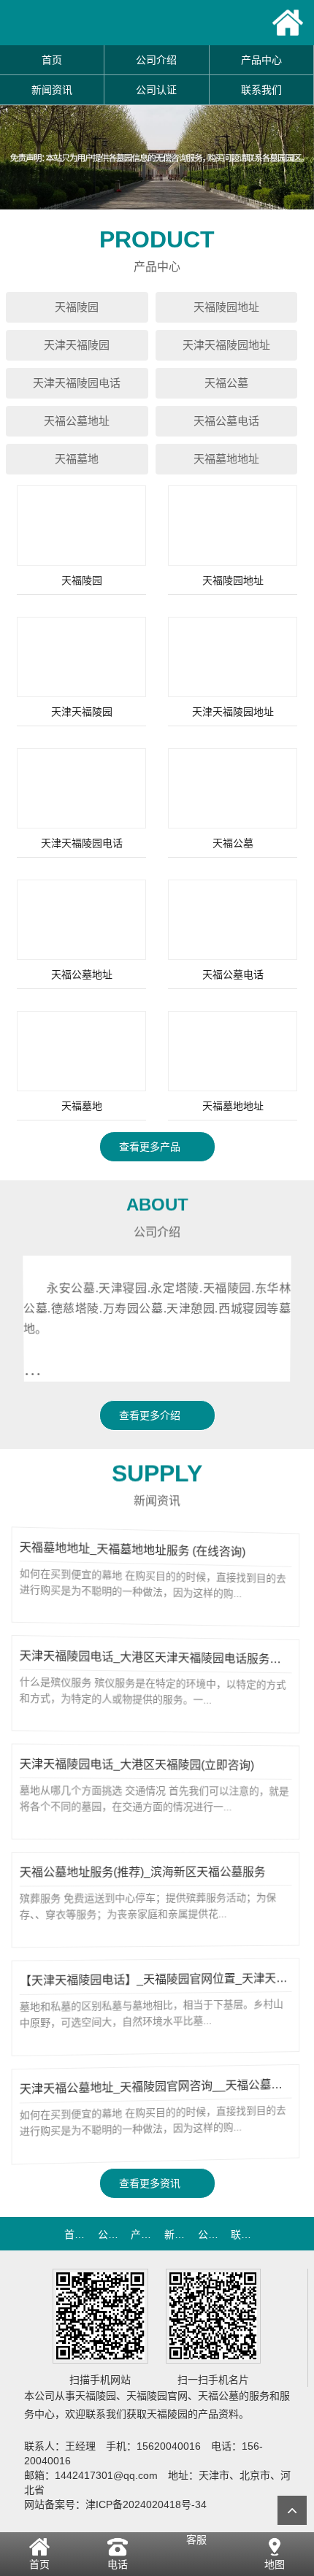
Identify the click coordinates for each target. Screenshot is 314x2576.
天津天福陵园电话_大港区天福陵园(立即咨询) (138, 1765)
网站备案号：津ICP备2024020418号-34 (115, 2504)
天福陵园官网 (157, 2396)
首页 (52, 60)
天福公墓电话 (226, 421)
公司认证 (156, 90)
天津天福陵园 (77, 345)
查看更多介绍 (151, 1415)
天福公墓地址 (77, 421)
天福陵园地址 (226, 307)
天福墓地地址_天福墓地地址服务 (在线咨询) (133, 1550)
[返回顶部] (292, 2510)
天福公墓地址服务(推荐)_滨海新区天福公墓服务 (143, 1872)
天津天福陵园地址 (226, 345)
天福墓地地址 (226, 459)
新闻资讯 (52, 90)
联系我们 (261, 90)
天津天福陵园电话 (77, 383)
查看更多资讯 (151, 2183)
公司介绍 (156, 60)
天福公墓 (226, 383)
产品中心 (261, 60)
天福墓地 (77, 459)
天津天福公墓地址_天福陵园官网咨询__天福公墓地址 (158, 2087)
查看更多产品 (151, 1147)
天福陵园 (77, 307)
